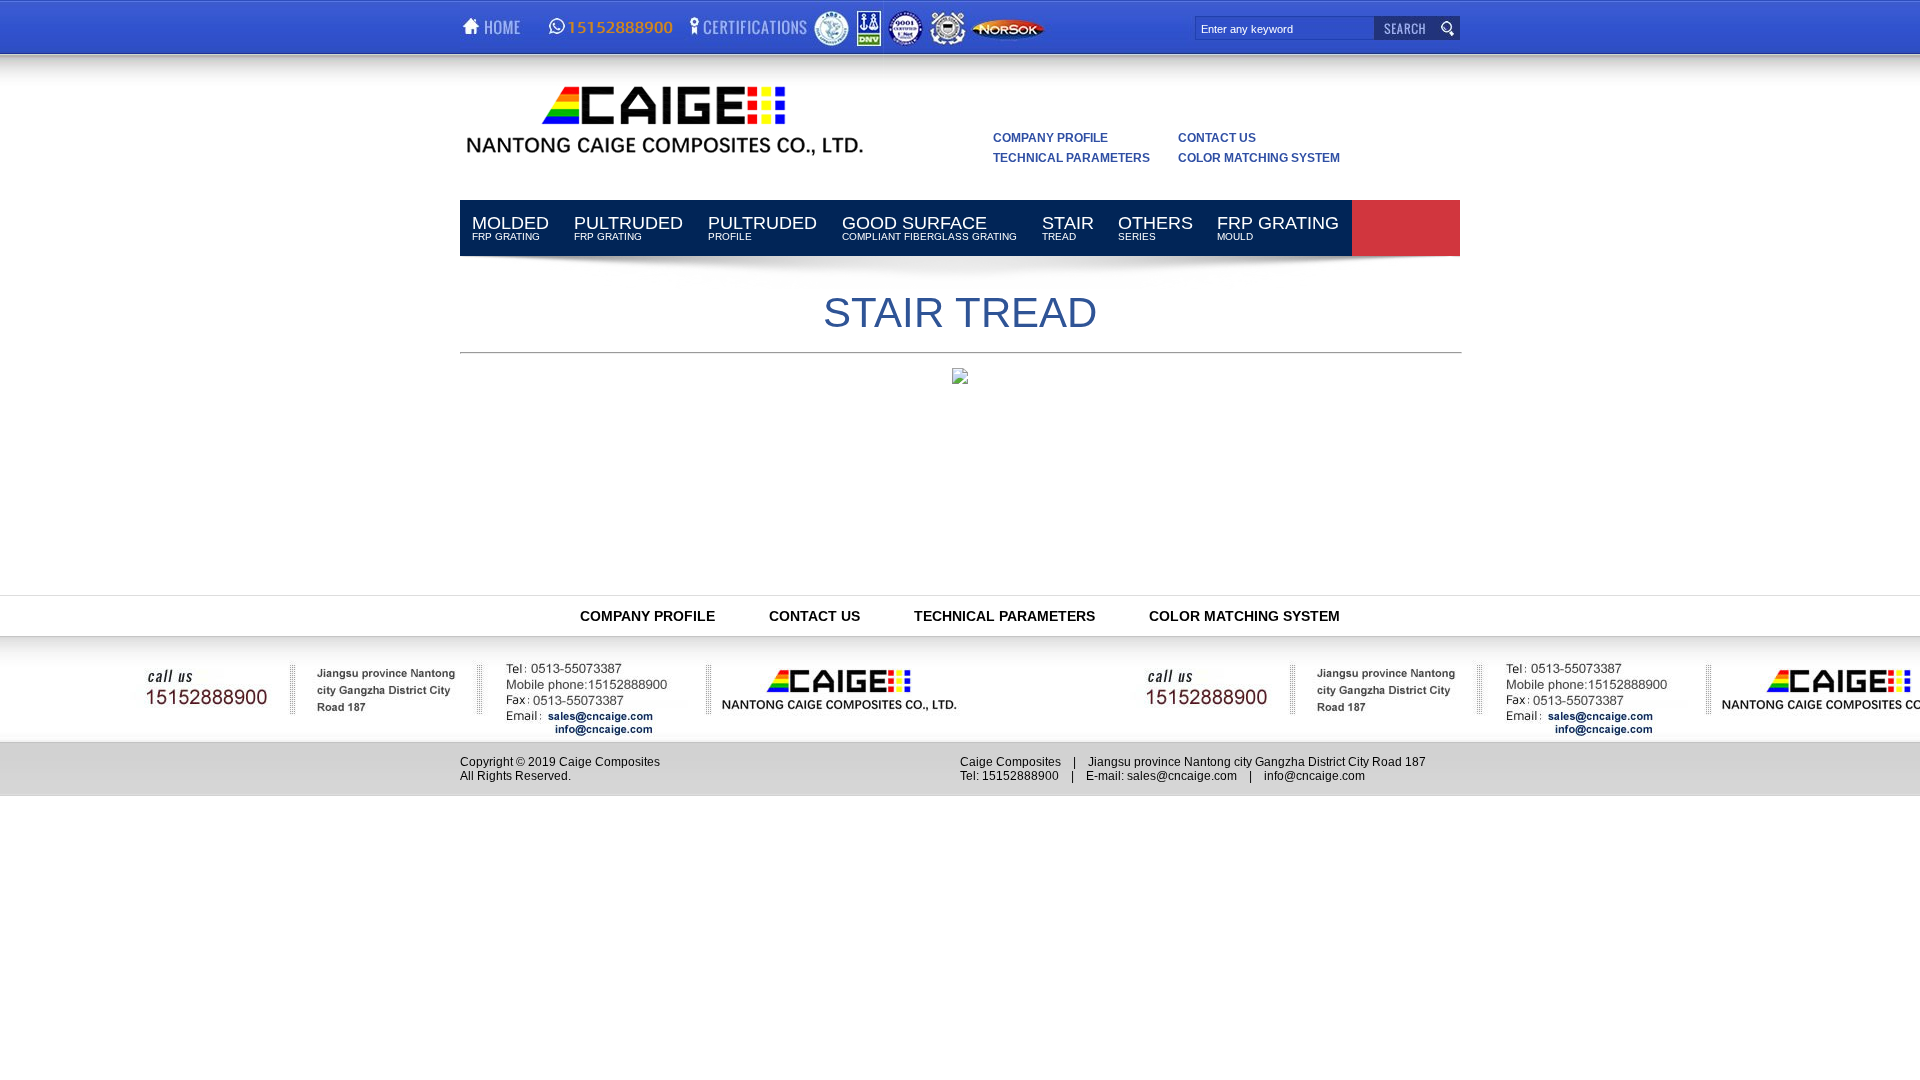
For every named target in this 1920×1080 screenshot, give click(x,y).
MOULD (1278, 227)
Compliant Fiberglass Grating (929, 227)
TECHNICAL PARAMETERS (1071, 158)
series (1155, 227)
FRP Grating (510, 227)
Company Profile (1050, 138)
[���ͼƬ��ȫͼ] (960, 379)
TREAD (1068, 227)
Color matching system (1259, 158)
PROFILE (762, 227)
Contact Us (1217, 138)
